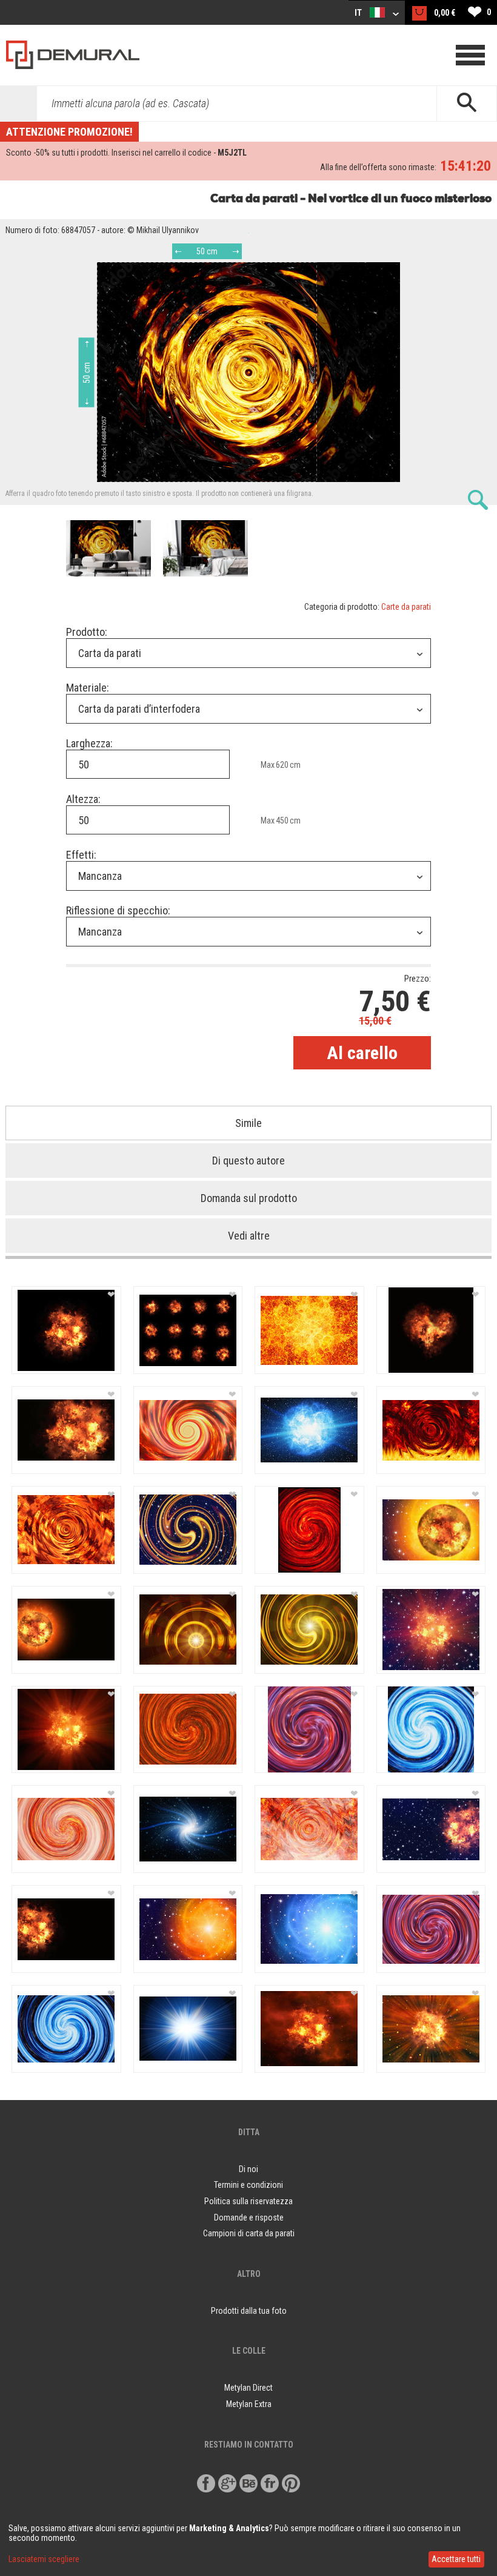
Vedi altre (249, 1236)
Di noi (248, 2169)
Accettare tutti (456, 2559)
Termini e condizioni (248, 2185)
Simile (248, 1123)
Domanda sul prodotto (249, 1198)
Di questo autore (248, 1161)
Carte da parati (406, 607)
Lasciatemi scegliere (44, 2559)
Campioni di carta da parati (249, 2233)
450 (282, 821)
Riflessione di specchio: (118, 910)
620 (282, 765)
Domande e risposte (249, 2218)
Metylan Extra (249, 2404)
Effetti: (81, 855)
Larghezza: (89, 743)
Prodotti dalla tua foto (249, 2311)
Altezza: (83, 799)
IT (359, 13)
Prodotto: (87, 632)
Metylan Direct (248, 2388)
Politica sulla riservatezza (248, 2201)
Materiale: (88, 688)
